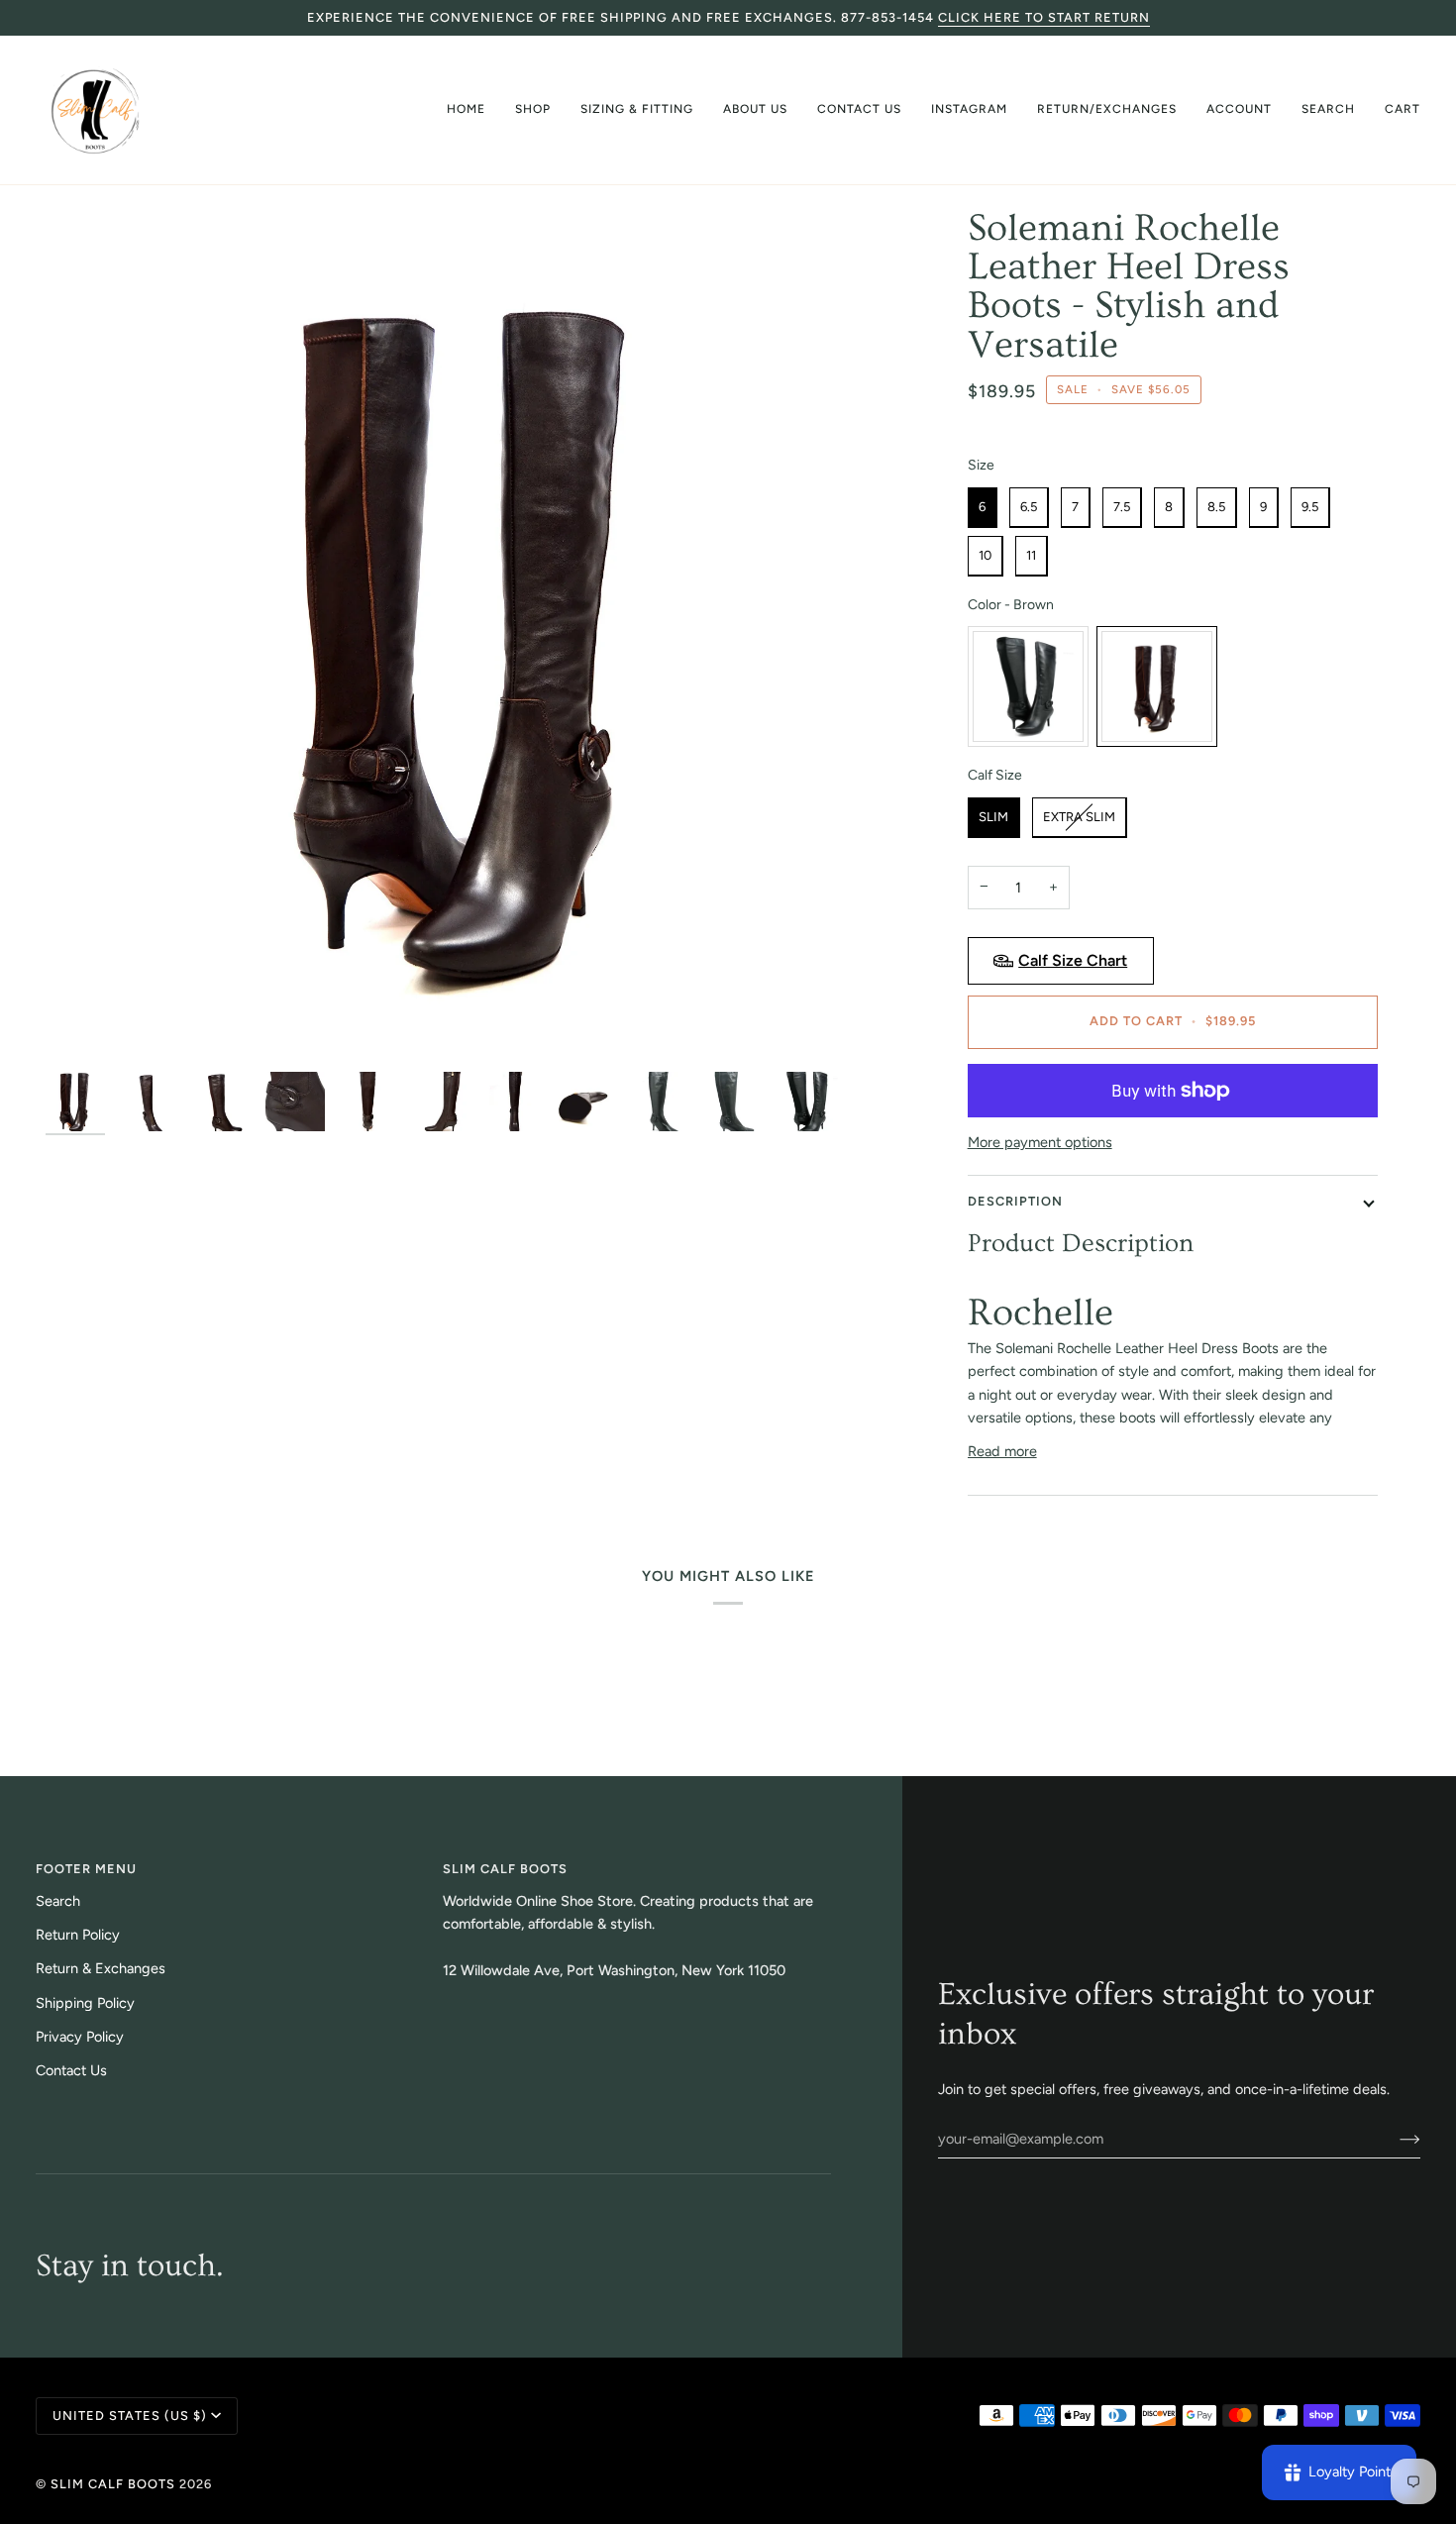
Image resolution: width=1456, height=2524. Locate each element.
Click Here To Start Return (1044, 17)
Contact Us (71, 2070)
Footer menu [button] (86, 1869)
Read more (1002, 1451)
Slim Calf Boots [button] (505, 1869)
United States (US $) (130, 2416)
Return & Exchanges (101, 1968)
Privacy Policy (80, 2037)
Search (58, 1901)
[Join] (1394, 2139)
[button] (533, 110)
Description (1015, 1201)
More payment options (1040, 1142)
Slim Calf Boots (113, 2484)
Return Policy (78, 1935)
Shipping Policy (85, 2003)
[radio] (983, 508)
